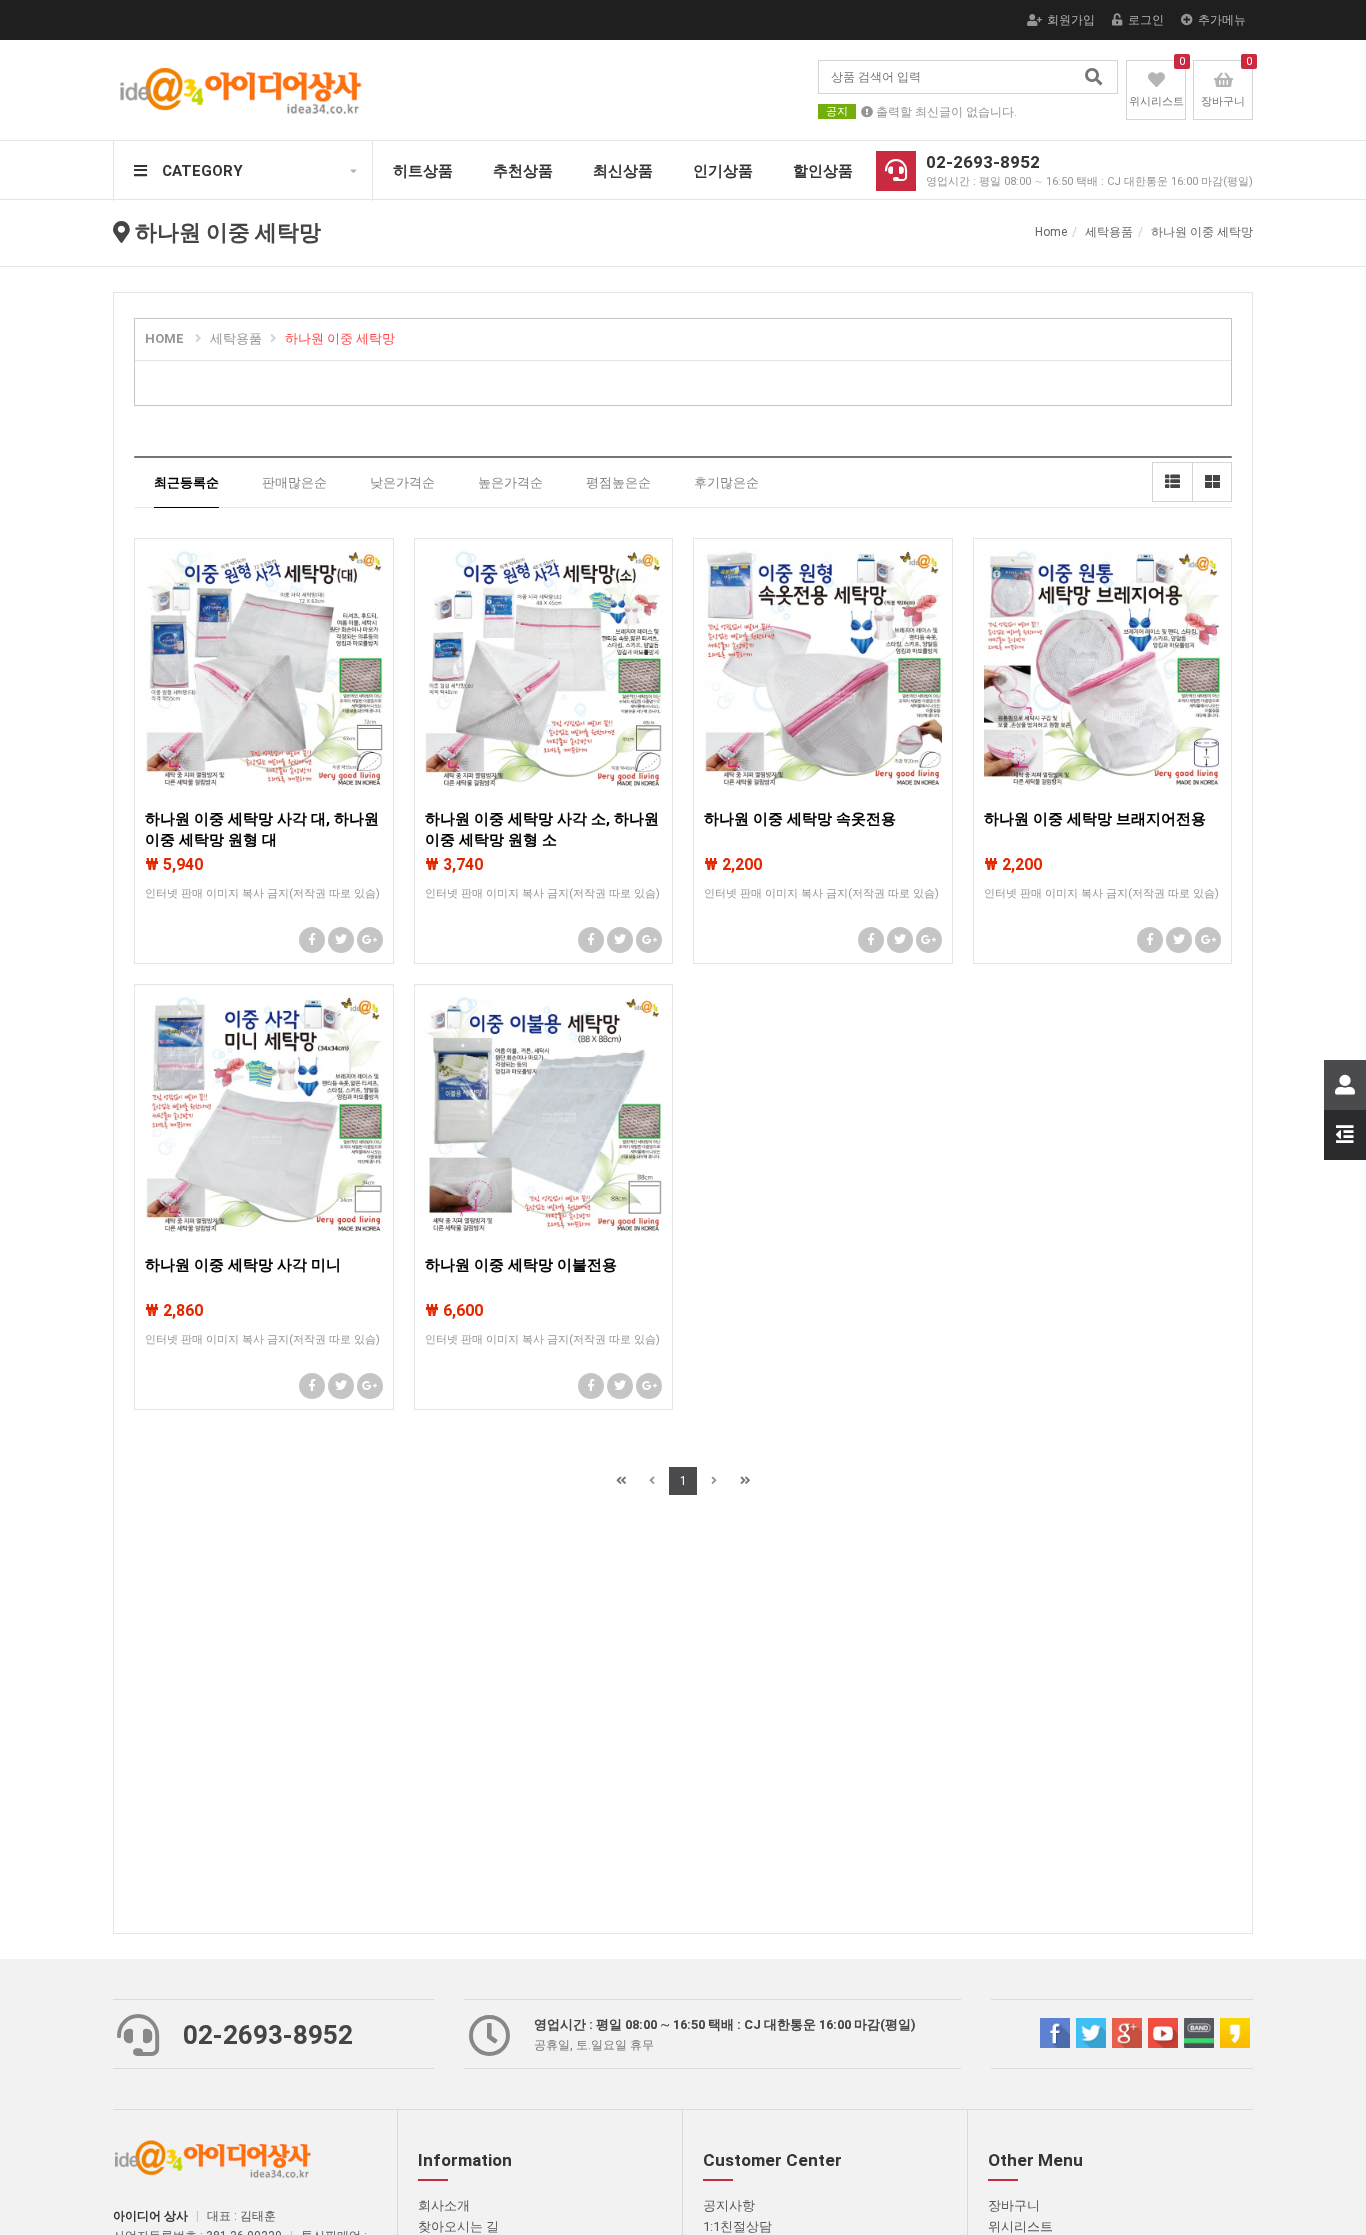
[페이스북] (312, 940)
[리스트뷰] (1172, 482)
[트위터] (341, 940)
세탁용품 (236, 338)
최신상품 (623, 171)
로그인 (1146, 20)
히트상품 (423, 171)
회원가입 (1071, 20)
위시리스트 (1020, 2226)
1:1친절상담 (737, 2226)
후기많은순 (726, 482)
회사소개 (444, 2205)
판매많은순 (294, 482)
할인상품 (823, 171)
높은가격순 (510, 482)
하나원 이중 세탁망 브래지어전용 (1095, 819)
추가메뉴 (1222, 20)
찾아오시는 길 (458, 2226)
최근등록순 (186, 482)
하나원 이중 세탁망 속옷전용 (800, 819)
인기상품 (723, 171)
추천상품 (523, 171)
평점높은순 (618, 482)
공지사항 (729, 2205)
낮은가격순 (402, 482)
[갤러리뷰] (1212, 482)
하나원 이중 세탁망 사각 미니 (243, 1265)
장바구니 (1014, 2205)
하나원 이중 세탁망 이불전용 (521, 1265)
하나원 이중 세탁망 (340, 338)
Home (1051, 232)
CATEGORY (202, 171)
